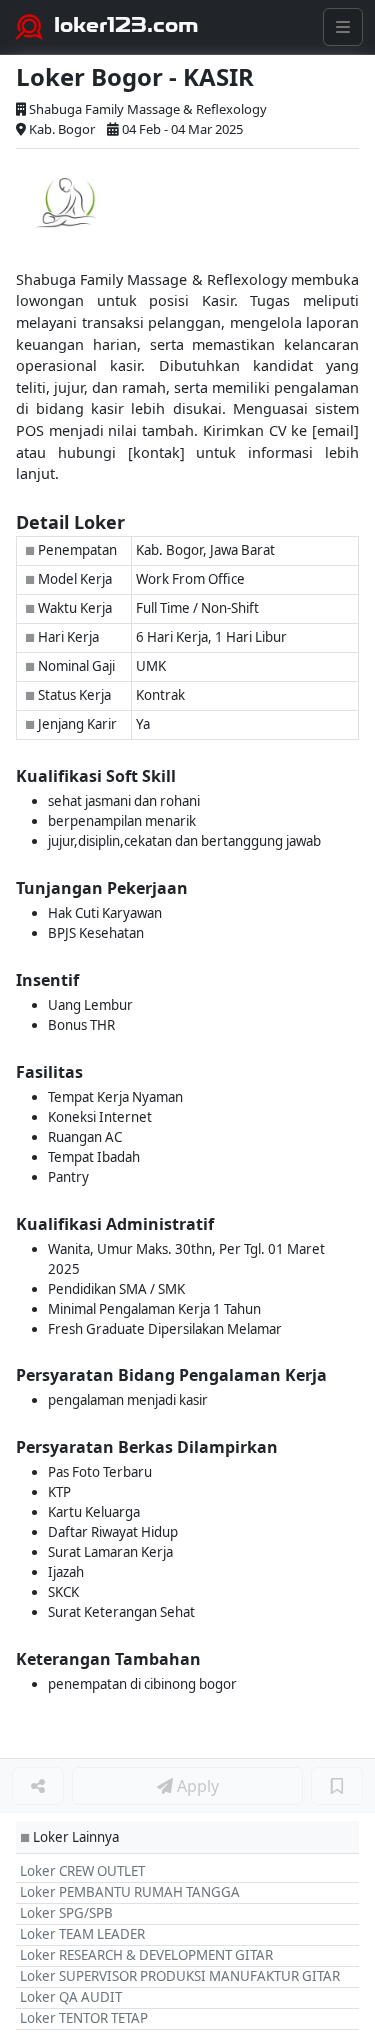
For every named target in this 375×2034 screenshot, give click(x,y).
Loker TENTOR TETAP (84, 2018)
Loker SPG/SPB (66, 1913)
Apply (196, 1786)
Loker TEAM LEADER (82, 1934)
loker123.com (126, 25)
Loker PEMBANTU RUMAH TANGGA (130, 1892)
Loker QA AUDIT (71, 1997)
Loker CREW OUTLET (82, 1871)
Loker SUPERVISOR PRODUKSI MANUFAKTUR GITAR (180, 1976)
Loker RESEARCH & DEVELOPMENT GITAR (146, 1955)
